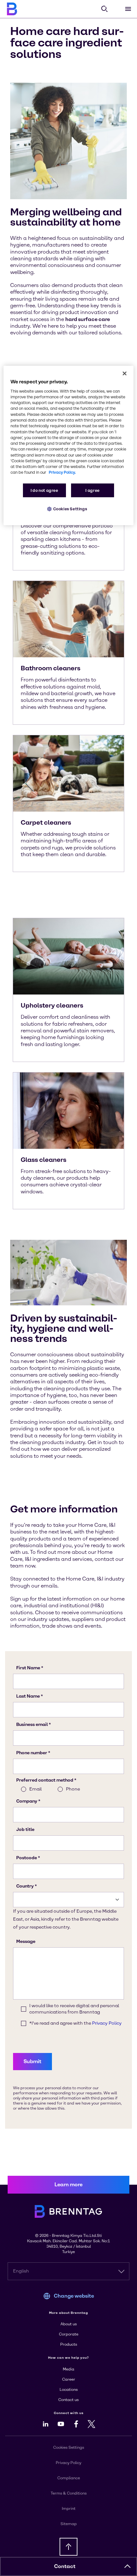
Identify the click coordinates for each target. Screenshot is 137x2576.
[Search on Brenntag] (105, 9)
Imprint (69, 2509)
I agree (92, 490)
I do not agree (44, 490)
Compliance (69, 2478)
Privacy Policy (68, 2463)
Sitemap (69, 2524)
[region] (69, 445)
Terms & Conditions (69, 2493)
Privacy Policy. (62, 472)
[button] (127, 2566)
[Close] (125, 373)
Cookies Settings (70, 509)
